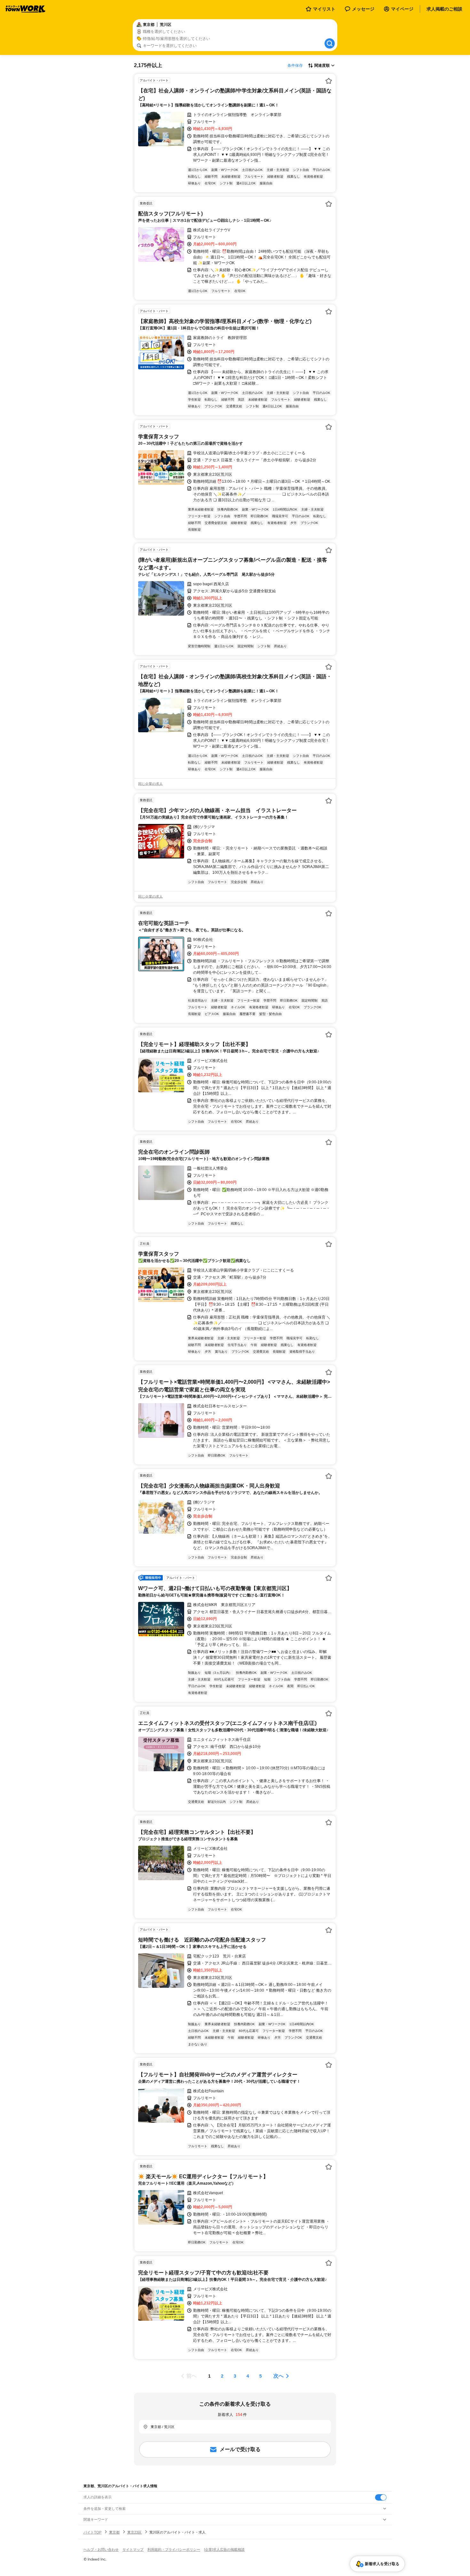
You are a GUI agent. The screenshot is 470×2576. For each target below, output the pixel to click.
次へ (278, 2376)
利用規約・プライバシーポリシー (174, 2549)
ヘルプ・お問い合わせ (101, 2549)
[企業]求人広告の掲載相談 (224, 2549)
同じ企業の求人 (150, 784)
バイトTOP (92, 2532)
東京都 (114, 2532)
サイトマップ (133, 2549)
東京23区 (134, 2532)
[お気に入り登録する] (329, 81)
